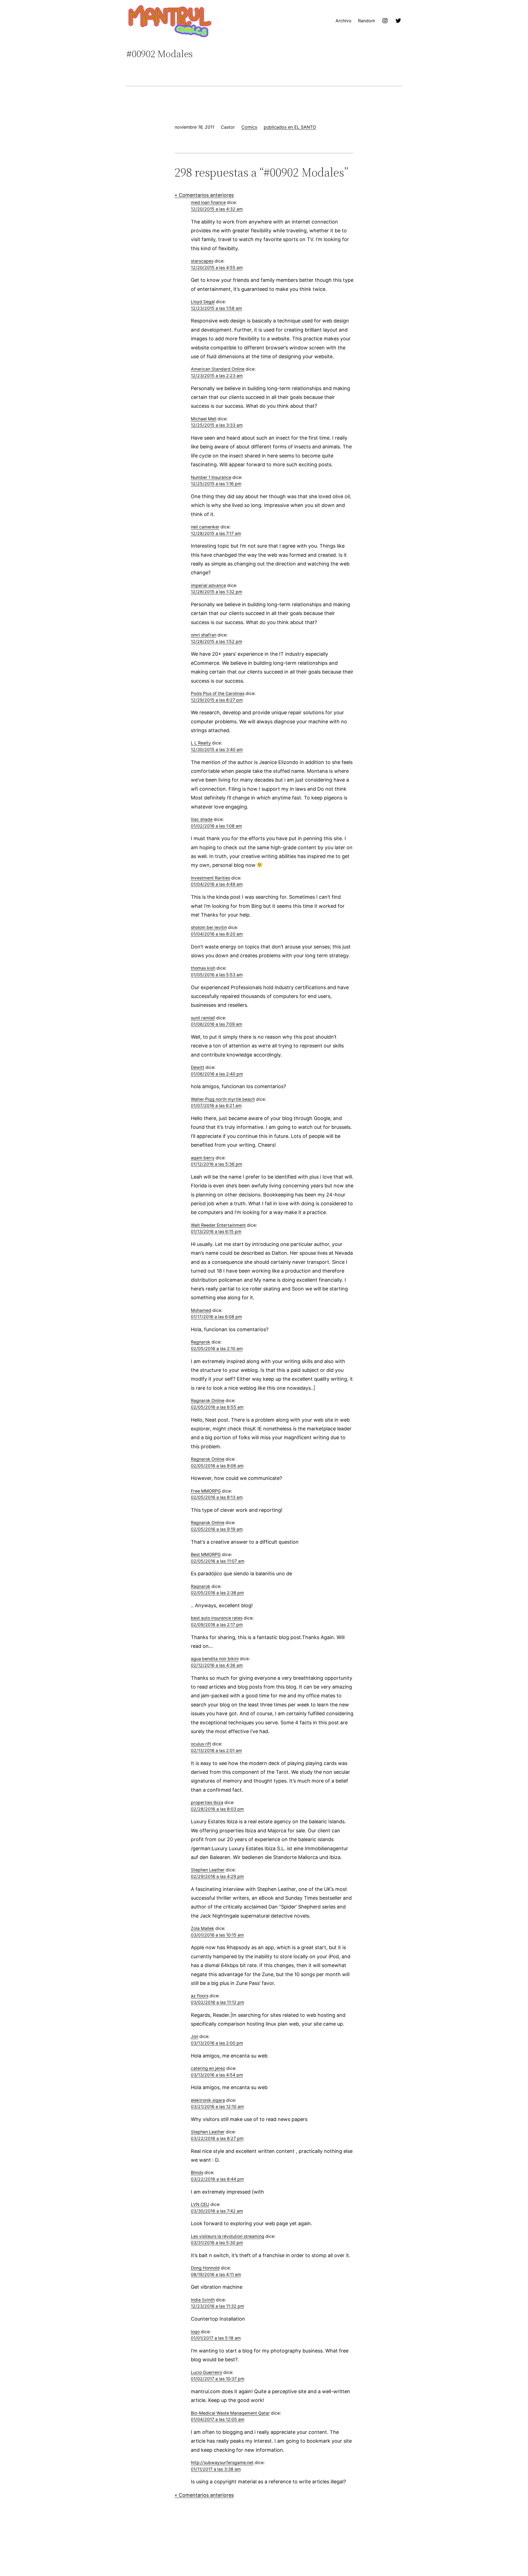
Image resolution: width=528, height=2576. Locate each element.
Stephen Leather (208, 1870)
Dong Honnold (205, 2268)
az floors (200, 1996)
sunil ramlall (203, 1018)
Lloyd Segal (203, 302)
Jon (195, 2036)
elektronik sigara (208, 2100)
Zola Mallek (203, 1928)
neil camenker (205, 527)
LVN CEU (200, 2204)
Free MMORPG (206, 1491)
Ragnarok (201, 1342)
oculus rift (201, 1744)
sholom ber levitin (209, 927)
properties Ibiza (207, 1803)
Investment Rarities (211, 878)
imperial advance (208, 585)
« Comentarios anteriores (204, 195)
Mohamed (201, 1310)
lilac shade (202, 819)
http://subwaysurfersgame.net (222, 2463)
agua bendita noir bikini (215, 1659)
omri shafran (204, 635)
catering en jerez (208, 2068)
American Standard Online (218, 369)
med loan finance (208, 202)
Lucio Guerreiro (207, 2372)
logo (195, 2332)
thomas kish (203, 968)
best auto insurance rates (217, 1618)
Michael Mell (204, 419)
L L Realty (201, 743)
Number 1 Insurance (211, 477)
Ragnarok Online (208, 1401)
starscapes (202, 261)
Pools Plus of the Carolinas (218, 693)
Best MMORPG (206, 1555)
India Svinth (203, 2300)
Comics (249, 127)
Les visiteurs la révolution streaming (228, 2236)
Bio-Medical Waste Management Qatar (230, 2413)
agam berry (203, 1158)
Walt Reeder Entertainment (218, 1225)
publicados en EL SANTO (290, 127)
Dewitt (198, 1067)
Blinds (197, 2173)
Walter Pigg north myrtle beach (223, 1099)
